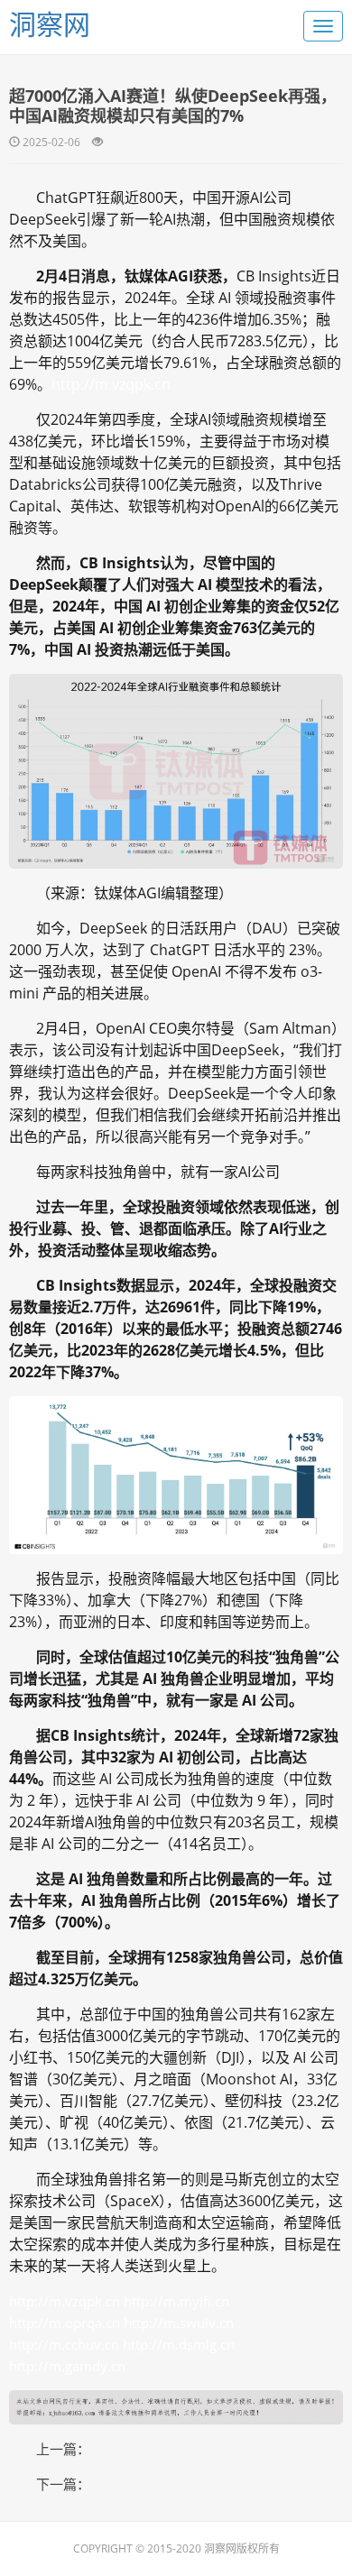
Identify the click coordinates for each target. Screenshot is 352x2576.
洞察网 (50, 24)
